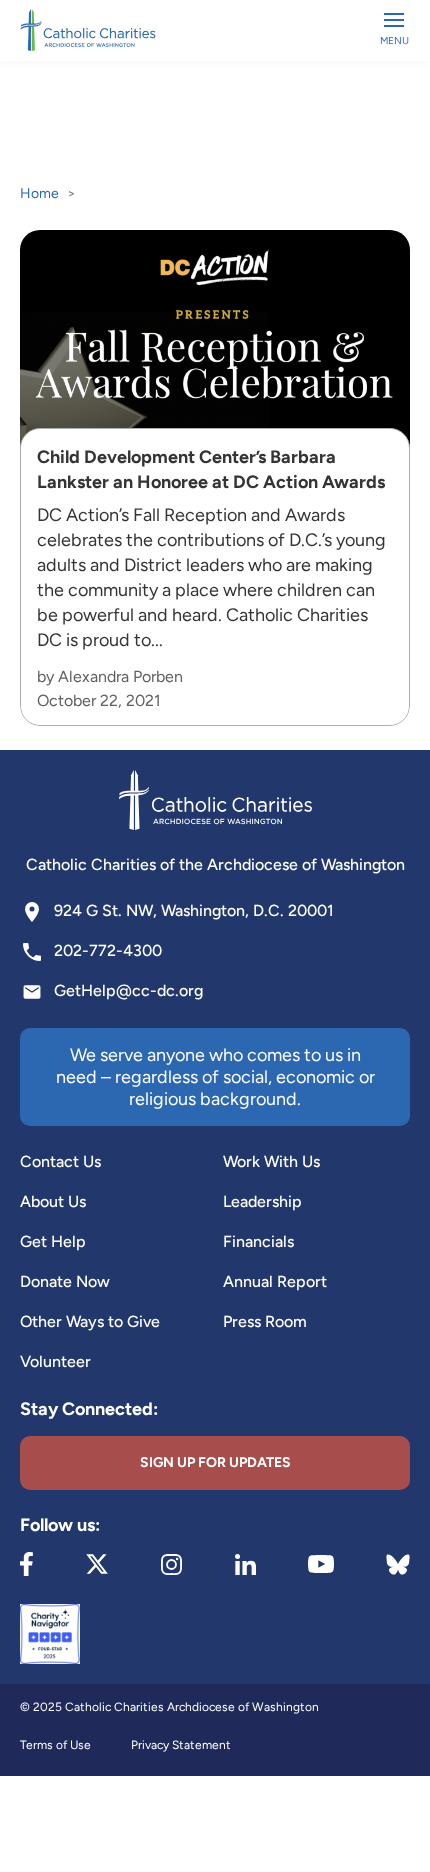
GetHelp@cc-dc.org (128, 990)
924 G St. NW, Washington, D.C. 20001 (194, 910)
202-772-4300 (108, 950)
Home (39, 193)
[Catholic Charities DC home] (88, 30)
